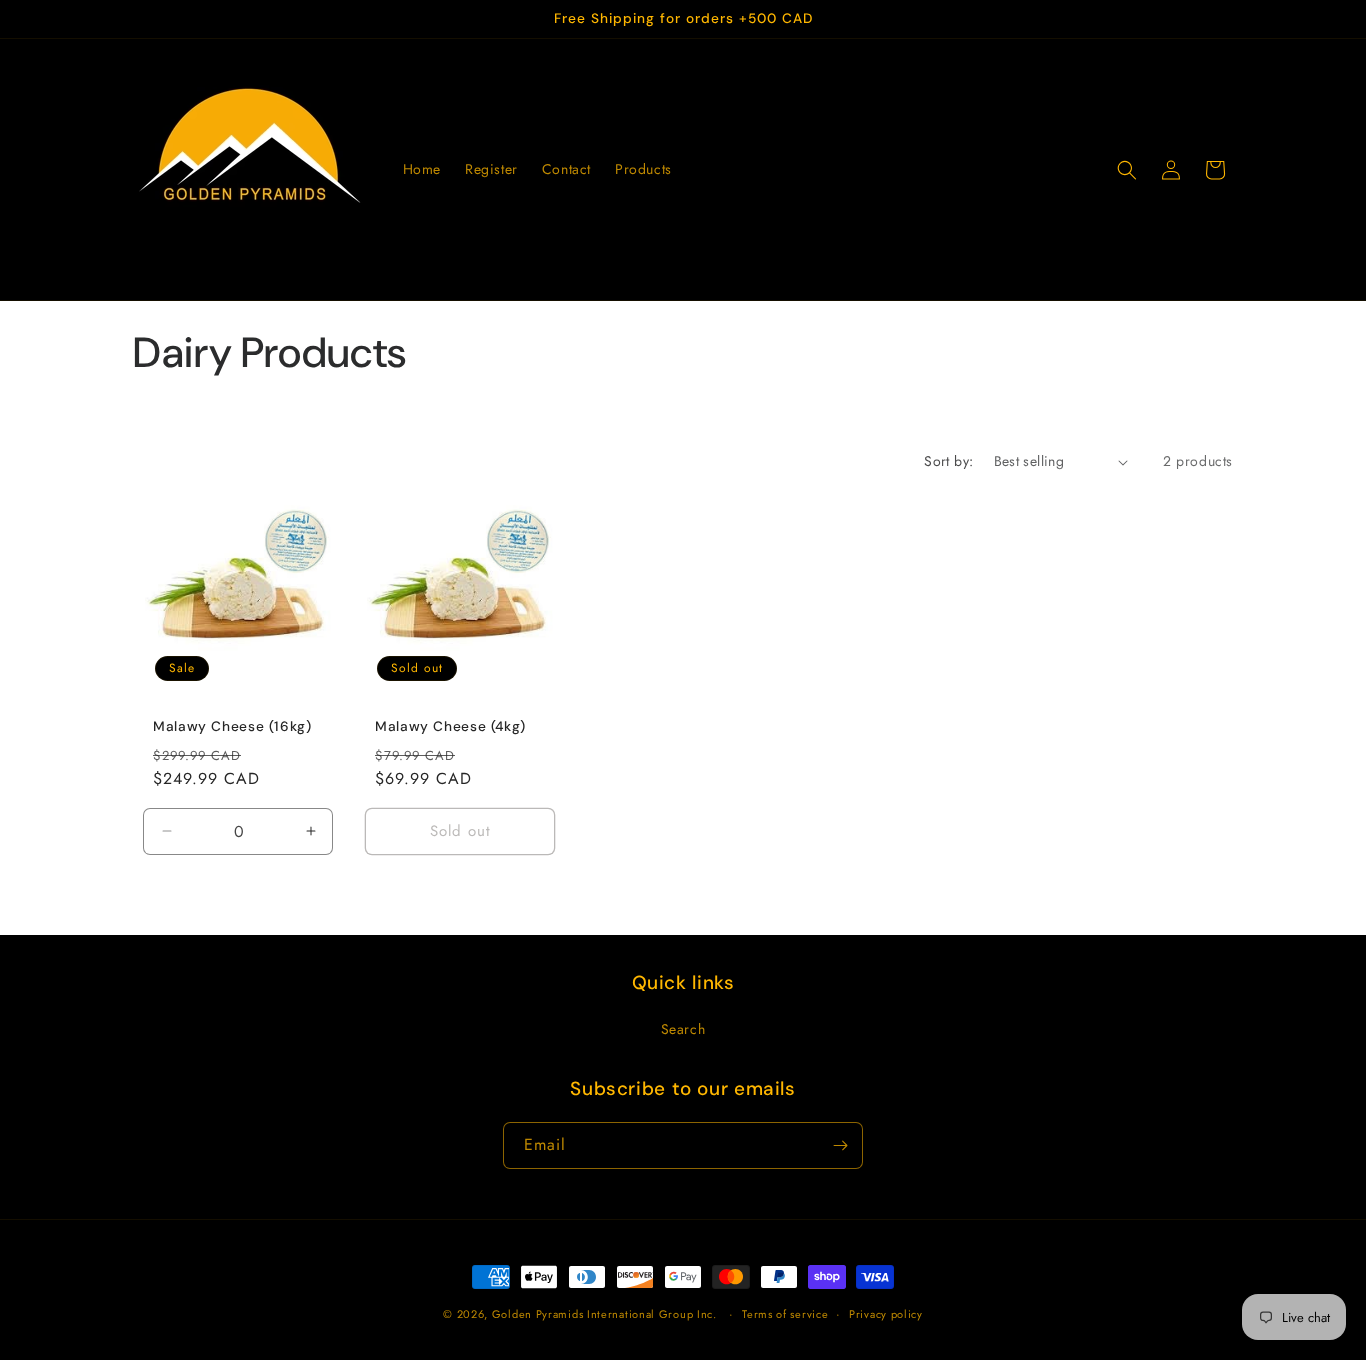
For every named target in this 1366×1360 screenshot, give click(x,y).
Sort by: (948, 461)
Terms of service (785, 1314)
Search (683, 1029)
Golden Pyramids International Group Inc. (604, 1314)
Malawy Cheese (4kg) (450, 726)
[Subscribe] (840, 1145)
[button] (1127, 170)
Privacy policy (886, 1314)
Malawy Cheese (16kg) (232, 726)
